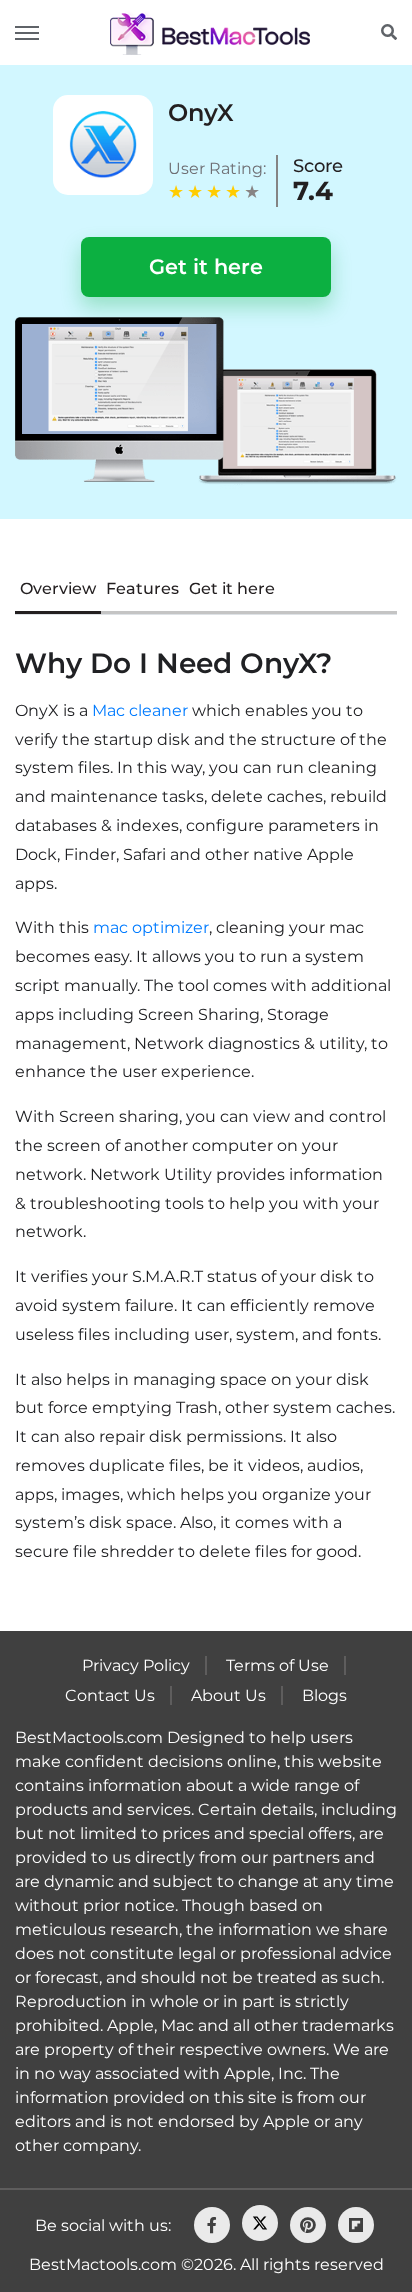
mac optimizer (151, 927)
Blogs (324, 1695)
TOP (333, 2223)
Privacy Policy (136, 1665)
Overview (58, 588)
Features (142, 588)
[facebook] (212, 2225)
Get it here (206, 266)
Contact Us (110, 1695)
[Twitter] (260, 2223)
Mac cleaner (140, 710)
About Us (228, 1695)
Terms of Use (277, 1665)
